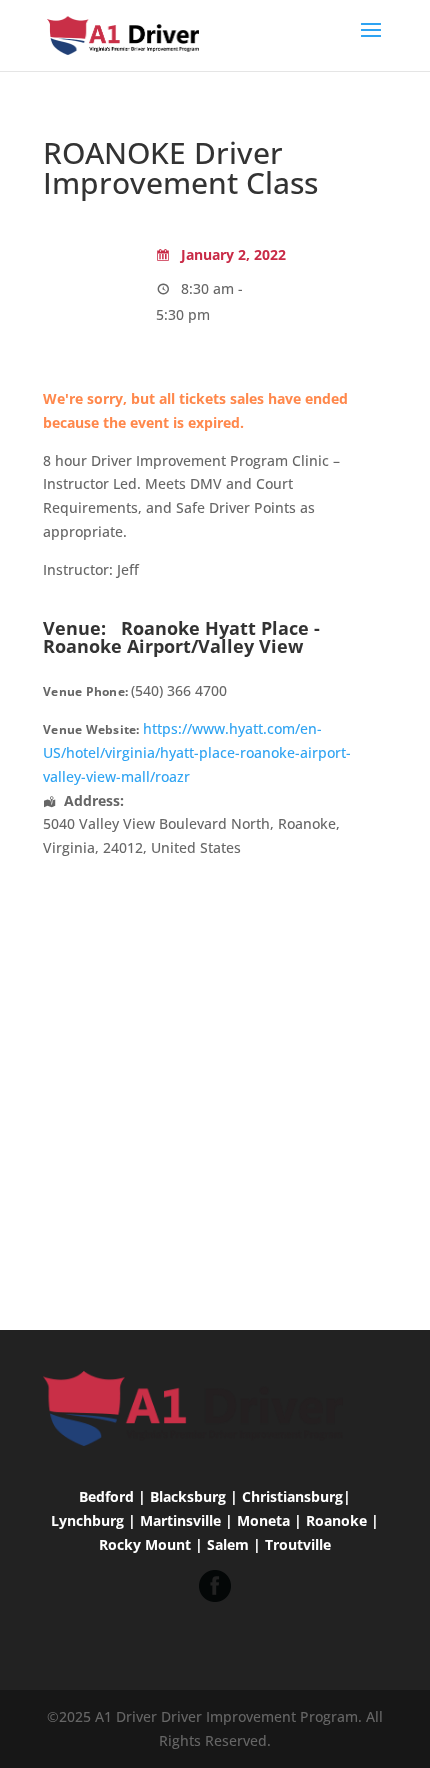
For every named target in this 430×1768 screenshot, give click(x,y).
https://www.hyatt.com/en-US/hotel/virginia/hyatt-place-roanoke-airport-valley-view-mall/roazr (197, 752)
